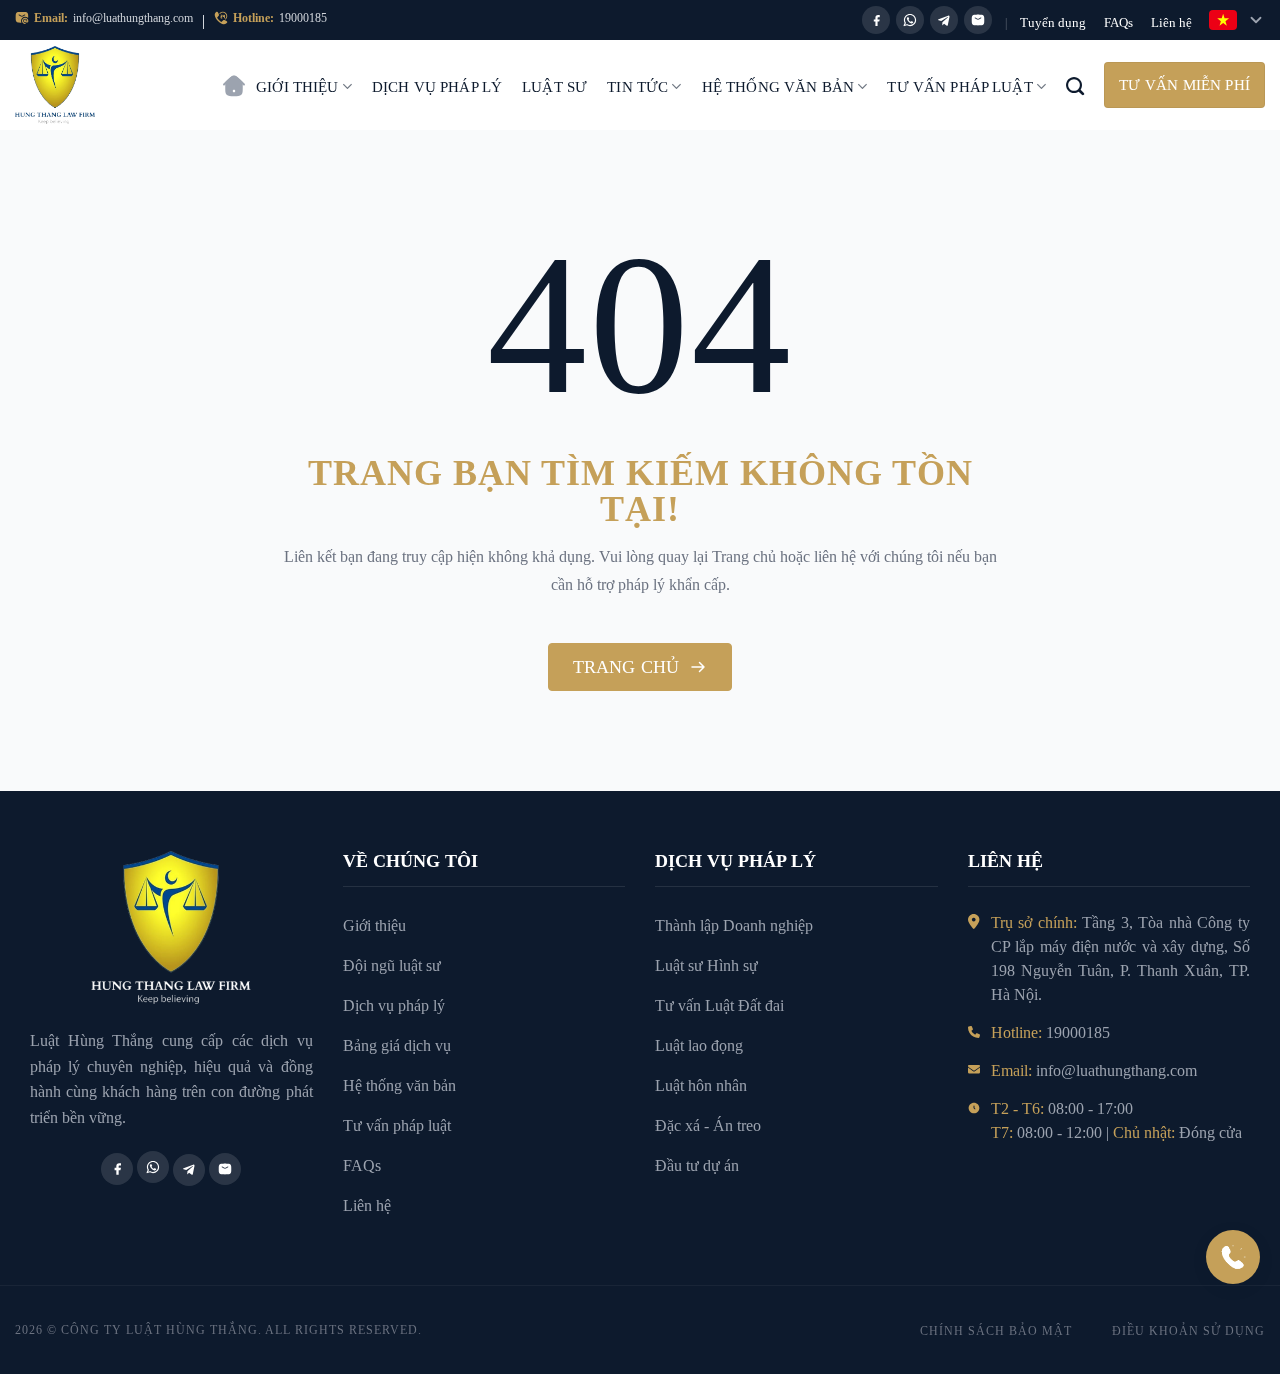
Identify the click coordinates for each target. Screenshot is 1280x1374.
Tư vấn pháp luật (959, 87)
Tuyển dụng (1053, 22)
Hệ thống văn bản (778, 87)
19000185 (303, 18)
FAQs (1118, 22)
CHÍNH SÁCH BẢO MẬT (996, 1331)
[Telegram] (944, 20)
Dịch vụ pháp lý (437, 87)
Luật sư (554, 87)
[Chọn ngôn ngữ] (1237, 20)
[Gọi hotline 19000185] (1233, 1257)
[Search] (1075, 85)
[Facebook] (876, 20)
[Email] (978, 20)
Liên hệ (1171, 22)
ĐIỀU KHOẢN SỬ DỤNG (1188, 1331)
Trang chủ (234, 76)
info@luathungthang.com (133, 18)
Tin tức (637, 87)
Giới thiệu (297, 87)
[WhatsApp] (910, 20)
